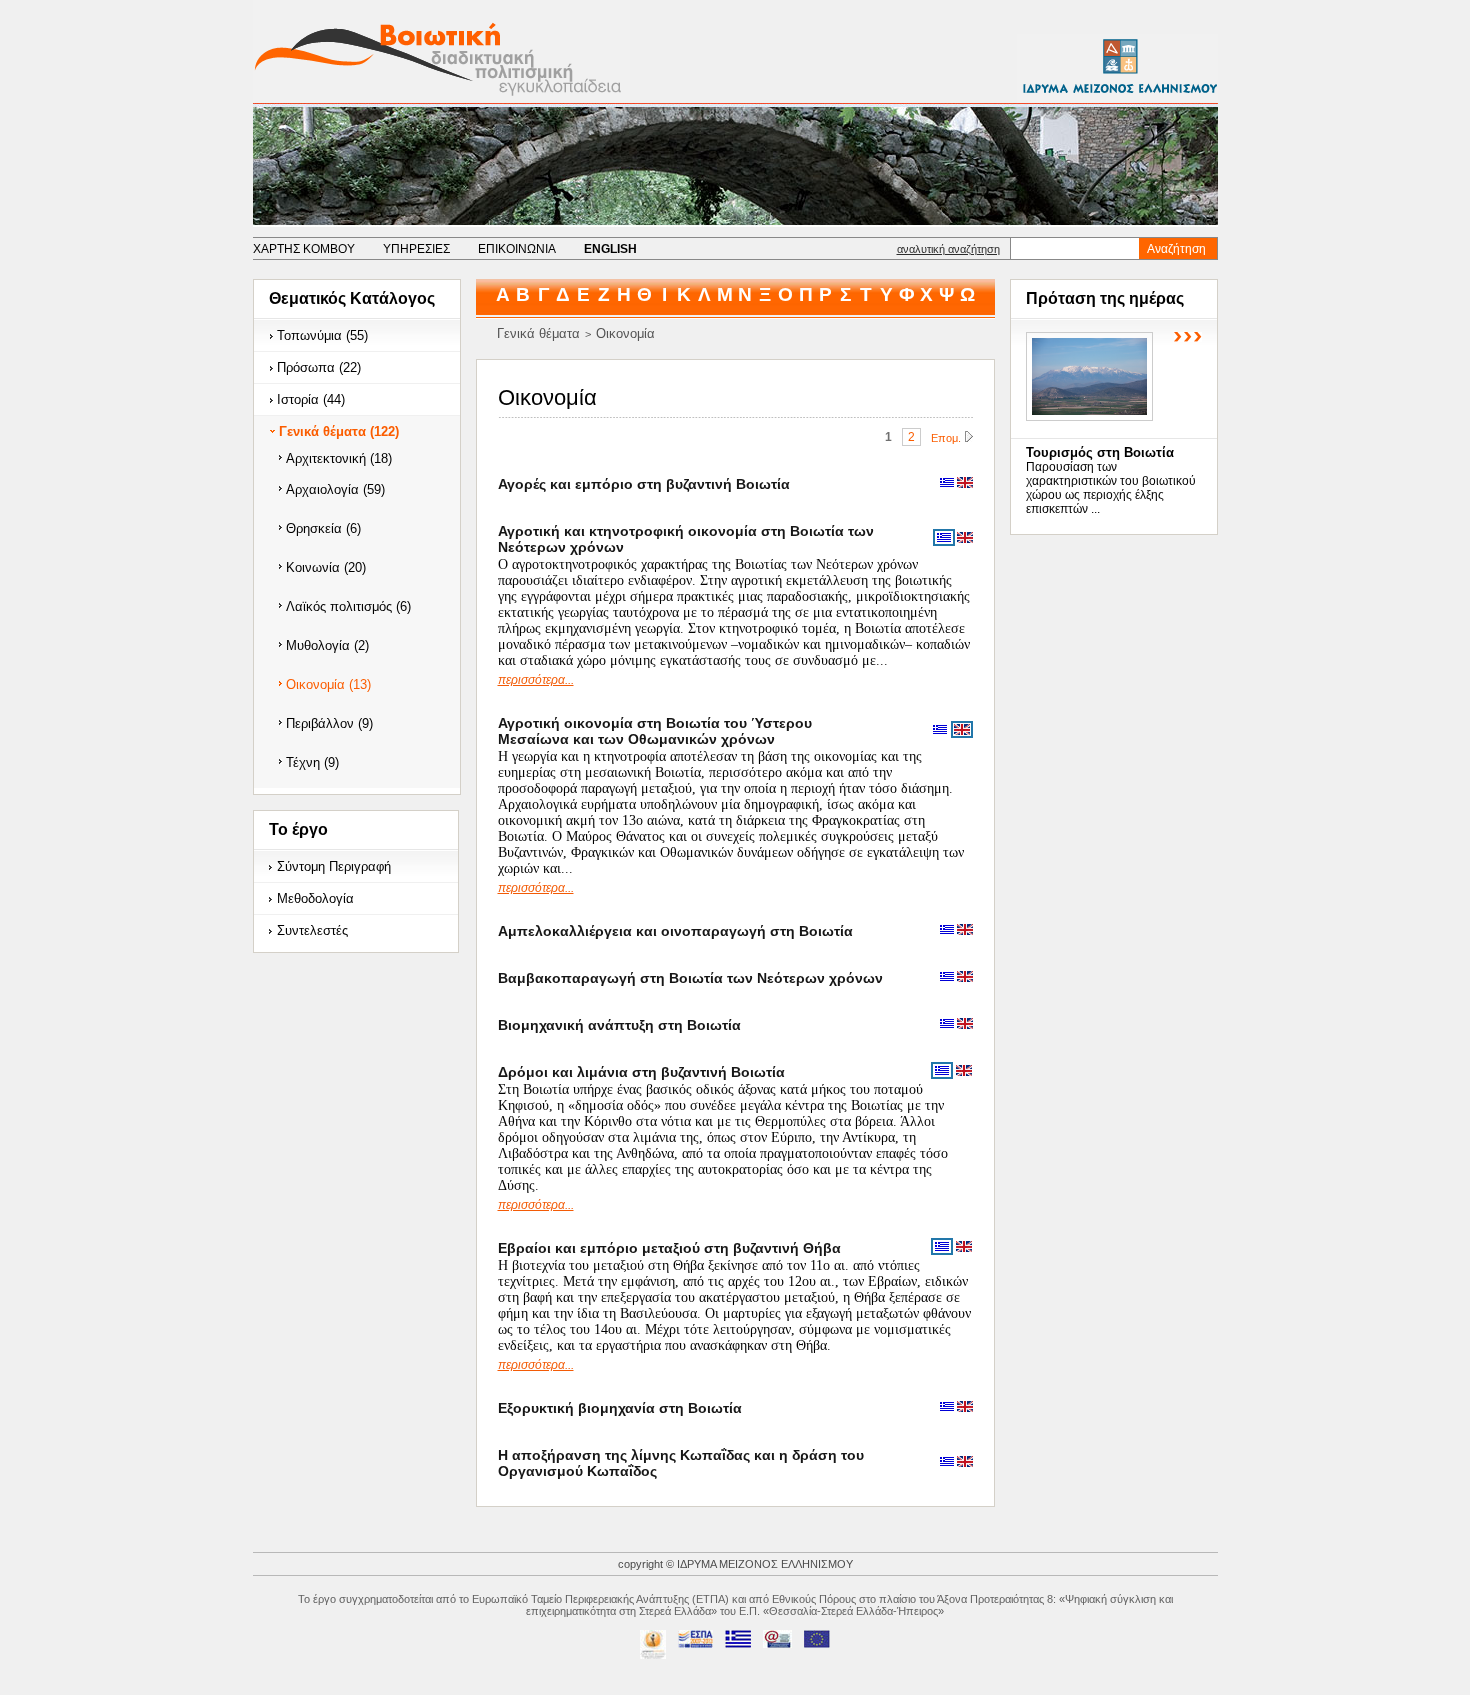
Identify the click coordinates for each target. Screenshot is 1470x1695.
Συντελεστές (312, 930)
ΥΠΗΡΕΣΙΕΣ (416, 249)
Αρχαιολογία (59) (335, 489)
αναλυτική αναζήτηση (948, 249)
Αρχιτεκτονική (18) (339, 458)
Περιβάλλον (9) (329, 723)
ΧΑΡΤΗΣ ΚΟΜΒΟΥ (304, 249)
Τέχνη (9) (312, 762)
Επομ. (946, 438)
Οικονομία (625, 333)
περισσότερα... (536, 680)
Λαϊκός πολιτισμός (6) (348, 606)
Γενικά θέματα (538, 333)
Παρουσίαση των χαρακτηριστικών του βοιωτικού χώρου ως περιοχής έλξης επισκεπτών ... (1111, 488)
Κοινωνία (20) (326, 567)
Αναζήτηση (1176, 249)
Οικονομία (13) (328, 684)
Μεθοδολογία (315, 898)
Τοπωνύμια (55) (322, 335)
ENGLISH (610, 249)
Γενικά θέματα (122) (339, 431)
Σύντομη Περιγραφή (334, 866)
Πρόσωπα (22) (319, 367)
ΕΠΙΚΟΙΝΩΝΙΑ (517, 249)
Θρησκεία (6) (323, 528)
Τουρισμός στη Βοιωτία (1100, 452)
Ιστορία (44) (311, 399)
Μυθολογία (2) (327, 645)
